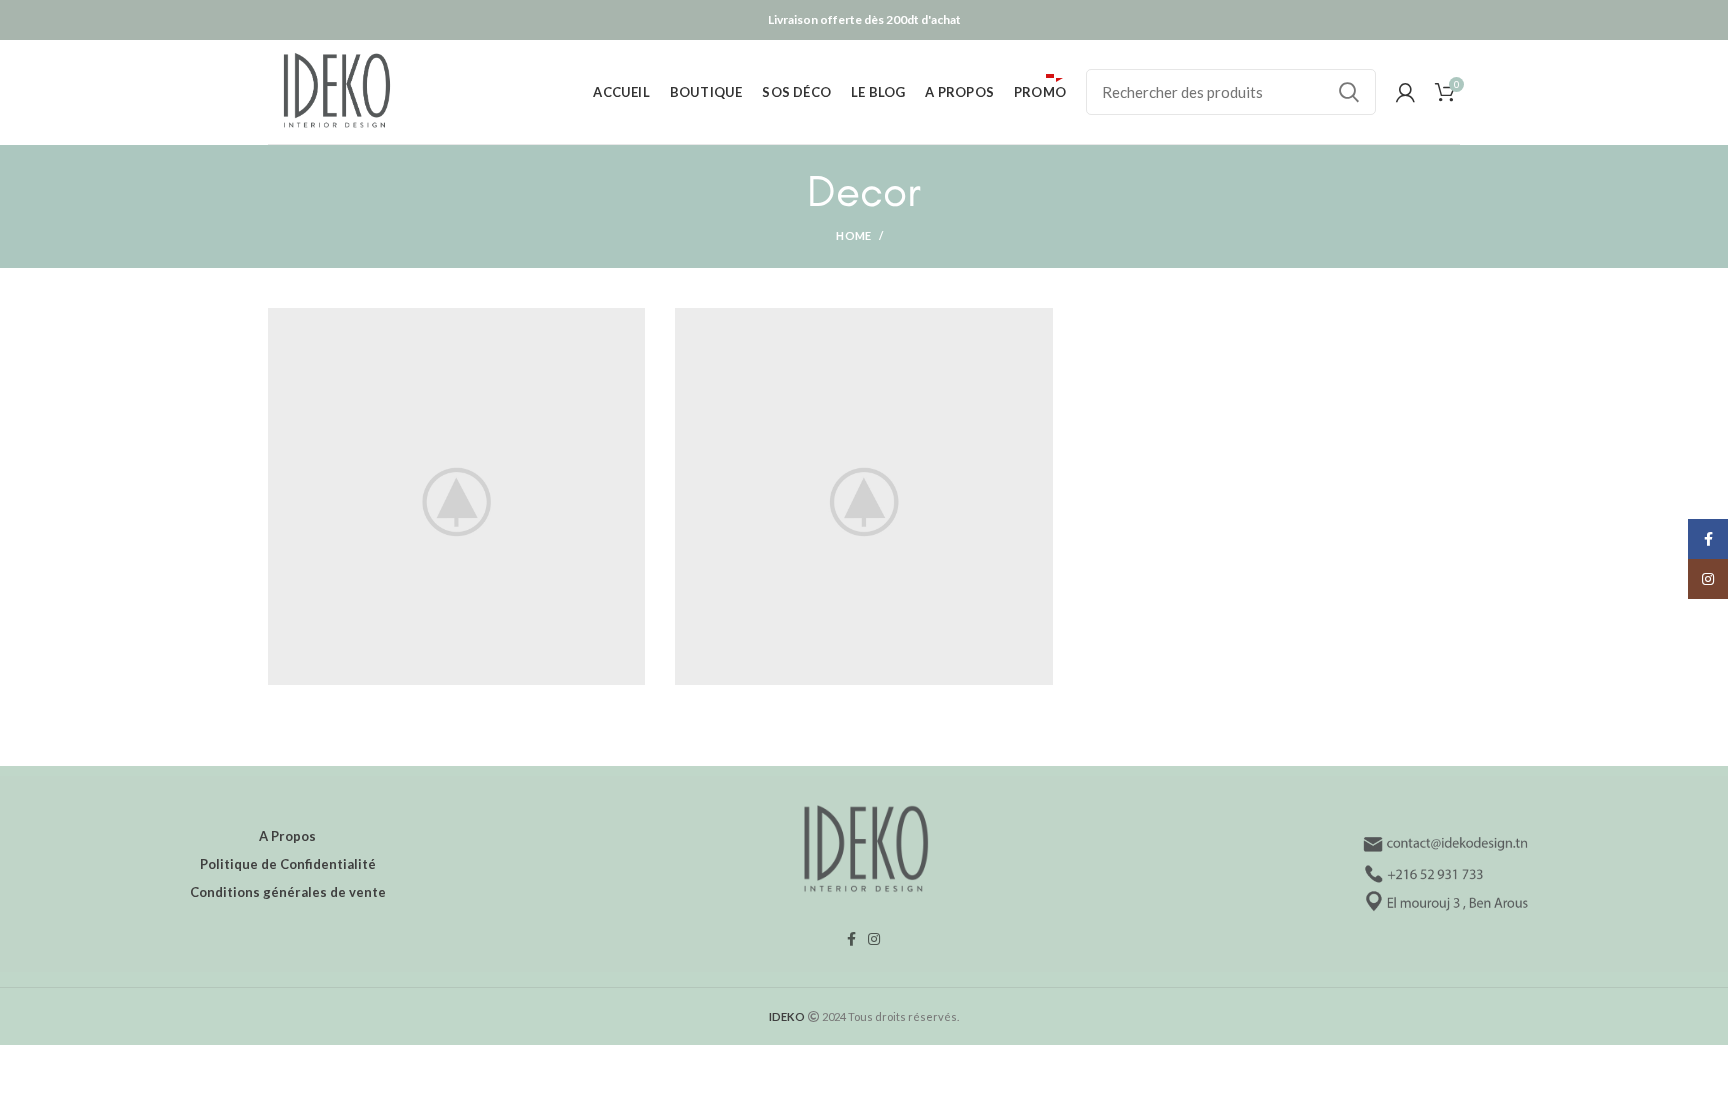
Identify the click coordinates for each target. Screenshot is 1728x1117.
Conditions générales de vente (288, 892)
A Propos (287, 836)
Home (853, 235)
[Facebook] (851, 939)
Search (1349, 92)
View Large (630, 323)
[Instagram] (874, 939)
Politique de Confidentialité (288, 864)
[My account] (1405, 92)
